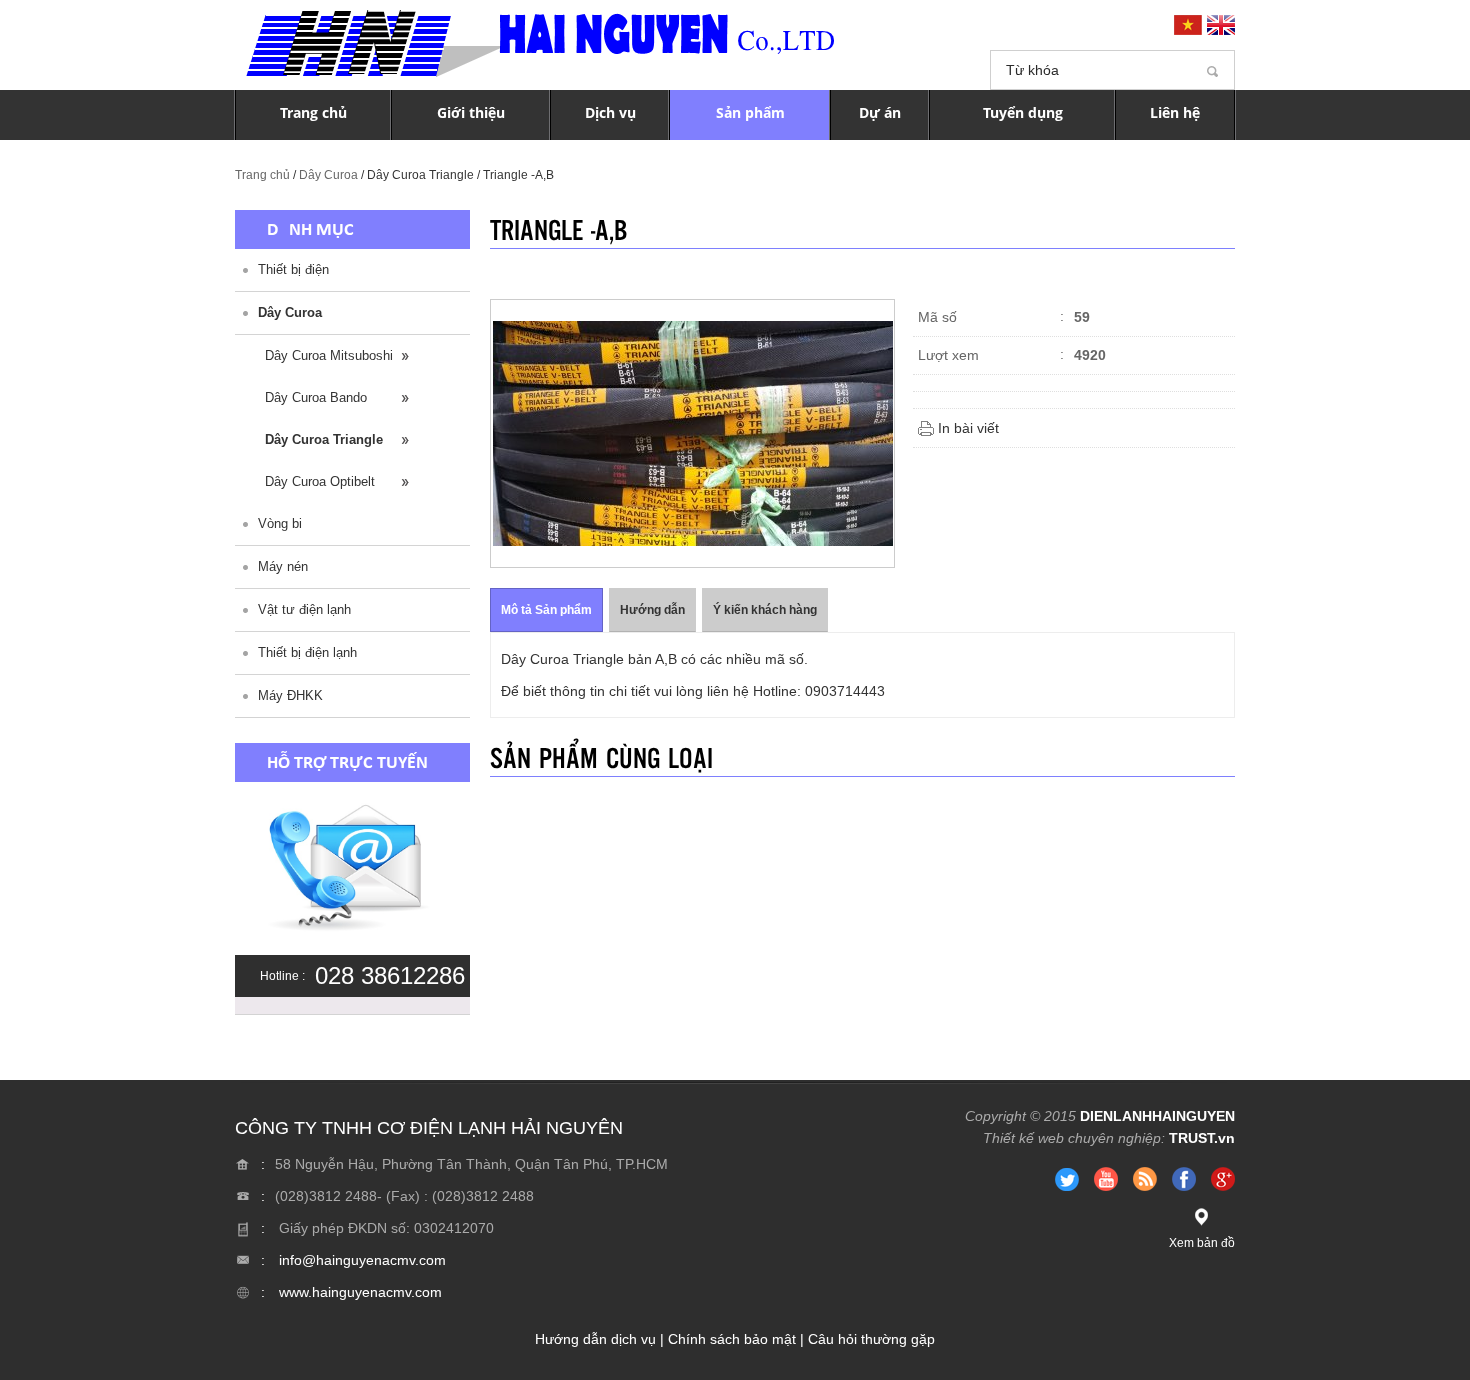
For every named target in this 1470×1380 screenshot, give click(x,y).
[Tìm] (1212, 71)
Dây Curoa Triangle (324, 439)
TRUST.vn (1202, 1138)
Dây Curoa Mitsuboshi (329, 355)
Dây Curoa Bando (316, 397)
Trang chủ (262, 175)
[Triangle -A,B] (692, 433)
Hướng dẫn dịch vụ (595, 1339)
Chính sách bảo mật (732, 1339)
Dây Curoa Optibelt (320, 481)
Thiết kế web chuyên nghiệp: (1074, 1138)
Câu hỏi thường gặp (871, 1339)
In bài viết (968, 428)
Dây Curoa (328, 175)
